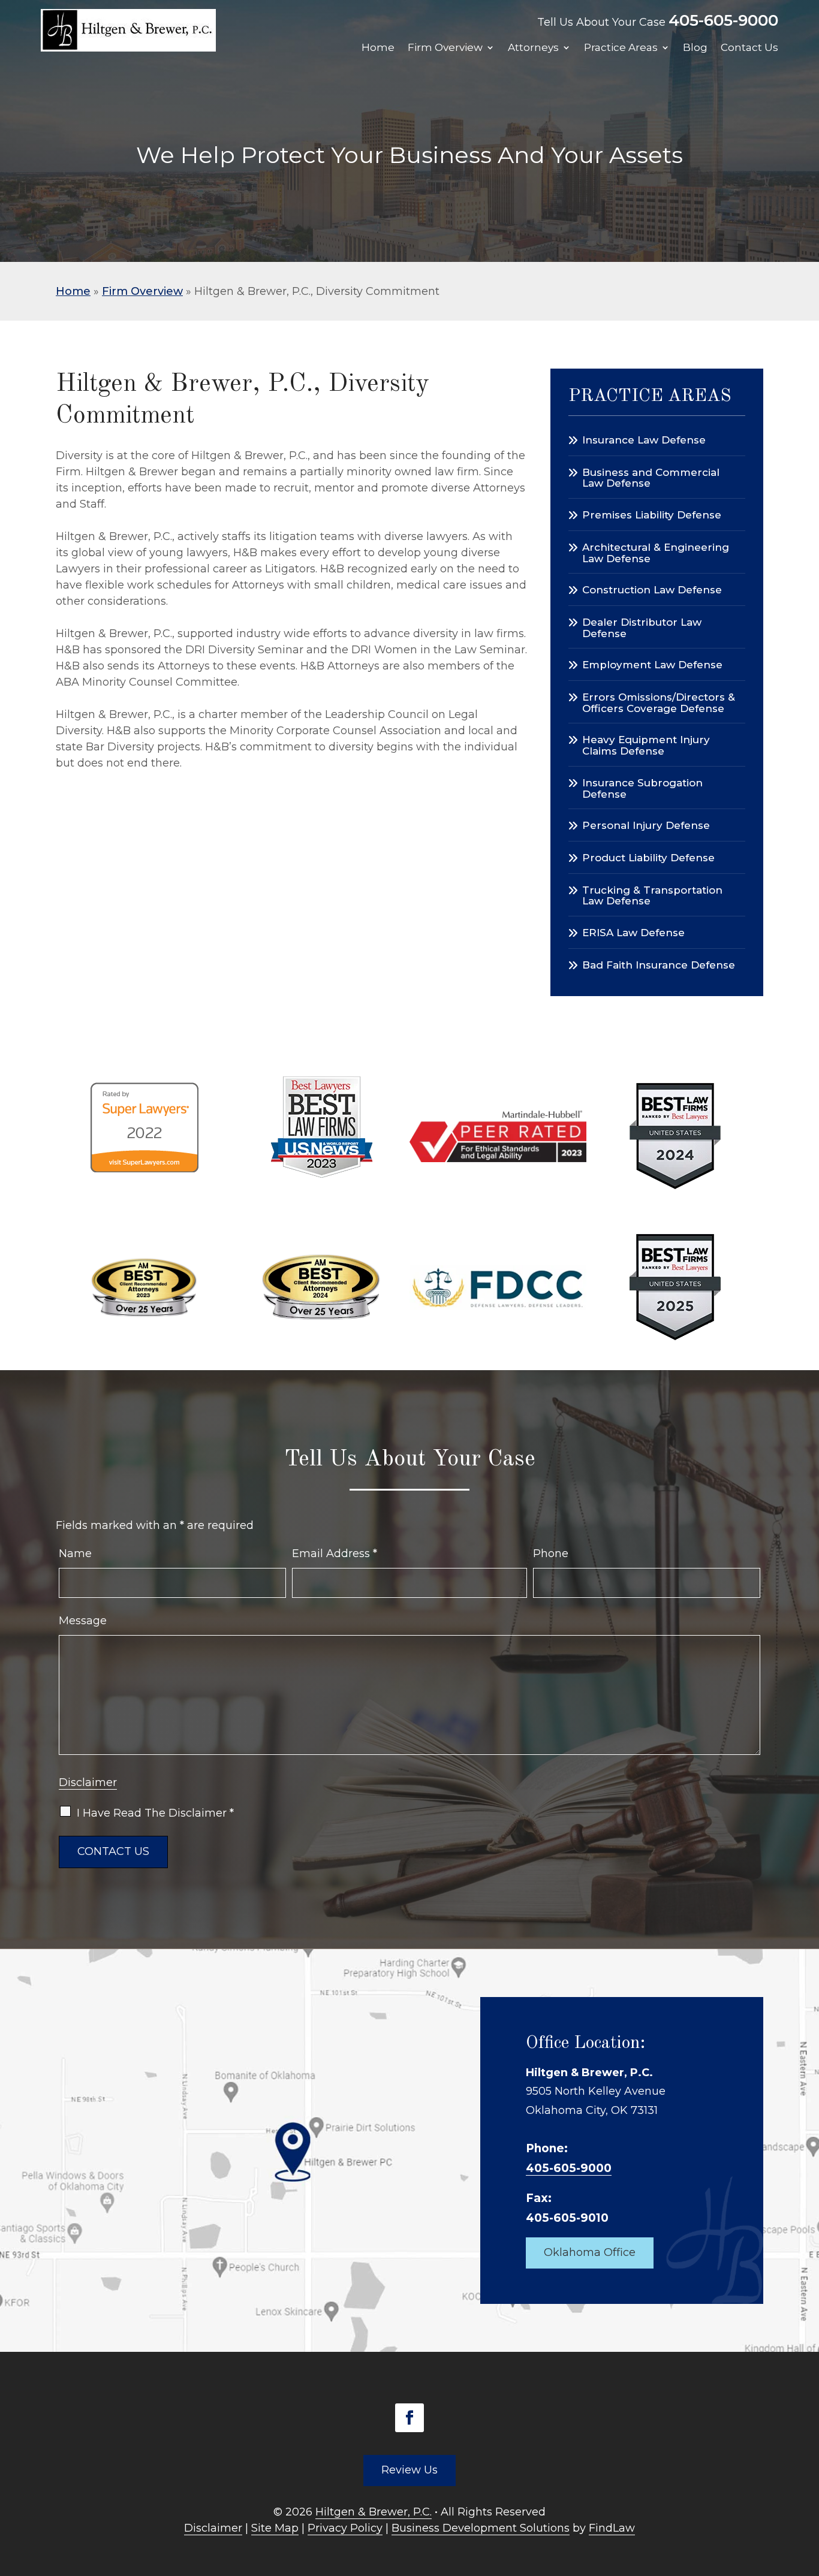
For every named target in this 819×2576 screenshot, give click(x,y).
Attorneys (533, 48)
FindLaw (612, 2528)
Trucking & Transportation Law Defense (652, 895)
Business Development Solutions (481, 2528)
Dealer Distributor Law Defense (642, 628)
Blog (695, 48)
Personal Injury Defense (646, 825)
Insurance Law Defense (644, 440)
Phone (551, 1554)
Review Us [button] (409, 2470)
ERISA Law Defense (633, 933)
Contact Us (749, 48)
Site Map (275, 2528)
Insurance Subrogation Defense (642, 788)
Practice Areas (621, 48)
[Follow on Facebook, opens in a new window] (409, 2418)
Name (75, 1554)
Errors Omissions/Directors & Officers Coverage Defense (659, 702)
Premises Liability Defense (652, 515)
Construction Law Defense (652, 590)
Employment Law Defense (652, 665)
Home (378, 48)
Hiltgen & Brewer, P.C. (374, 2512)
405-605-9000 (723, 20)
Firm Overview (445, 48)
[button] (807, 2489)
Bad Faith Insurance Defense (659, 965)
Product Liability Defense (648, 858)
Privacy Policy (345, 2528)
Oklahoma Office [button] (590, 2252)
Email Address (335, 1554)
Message (83, 1621)
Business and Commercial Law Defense (651, 478)
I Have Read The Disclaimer (155, 1813)
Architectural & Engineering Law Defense (656, 553)
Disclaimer (88, 1782)
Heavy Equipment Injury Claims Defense (646, 745)
